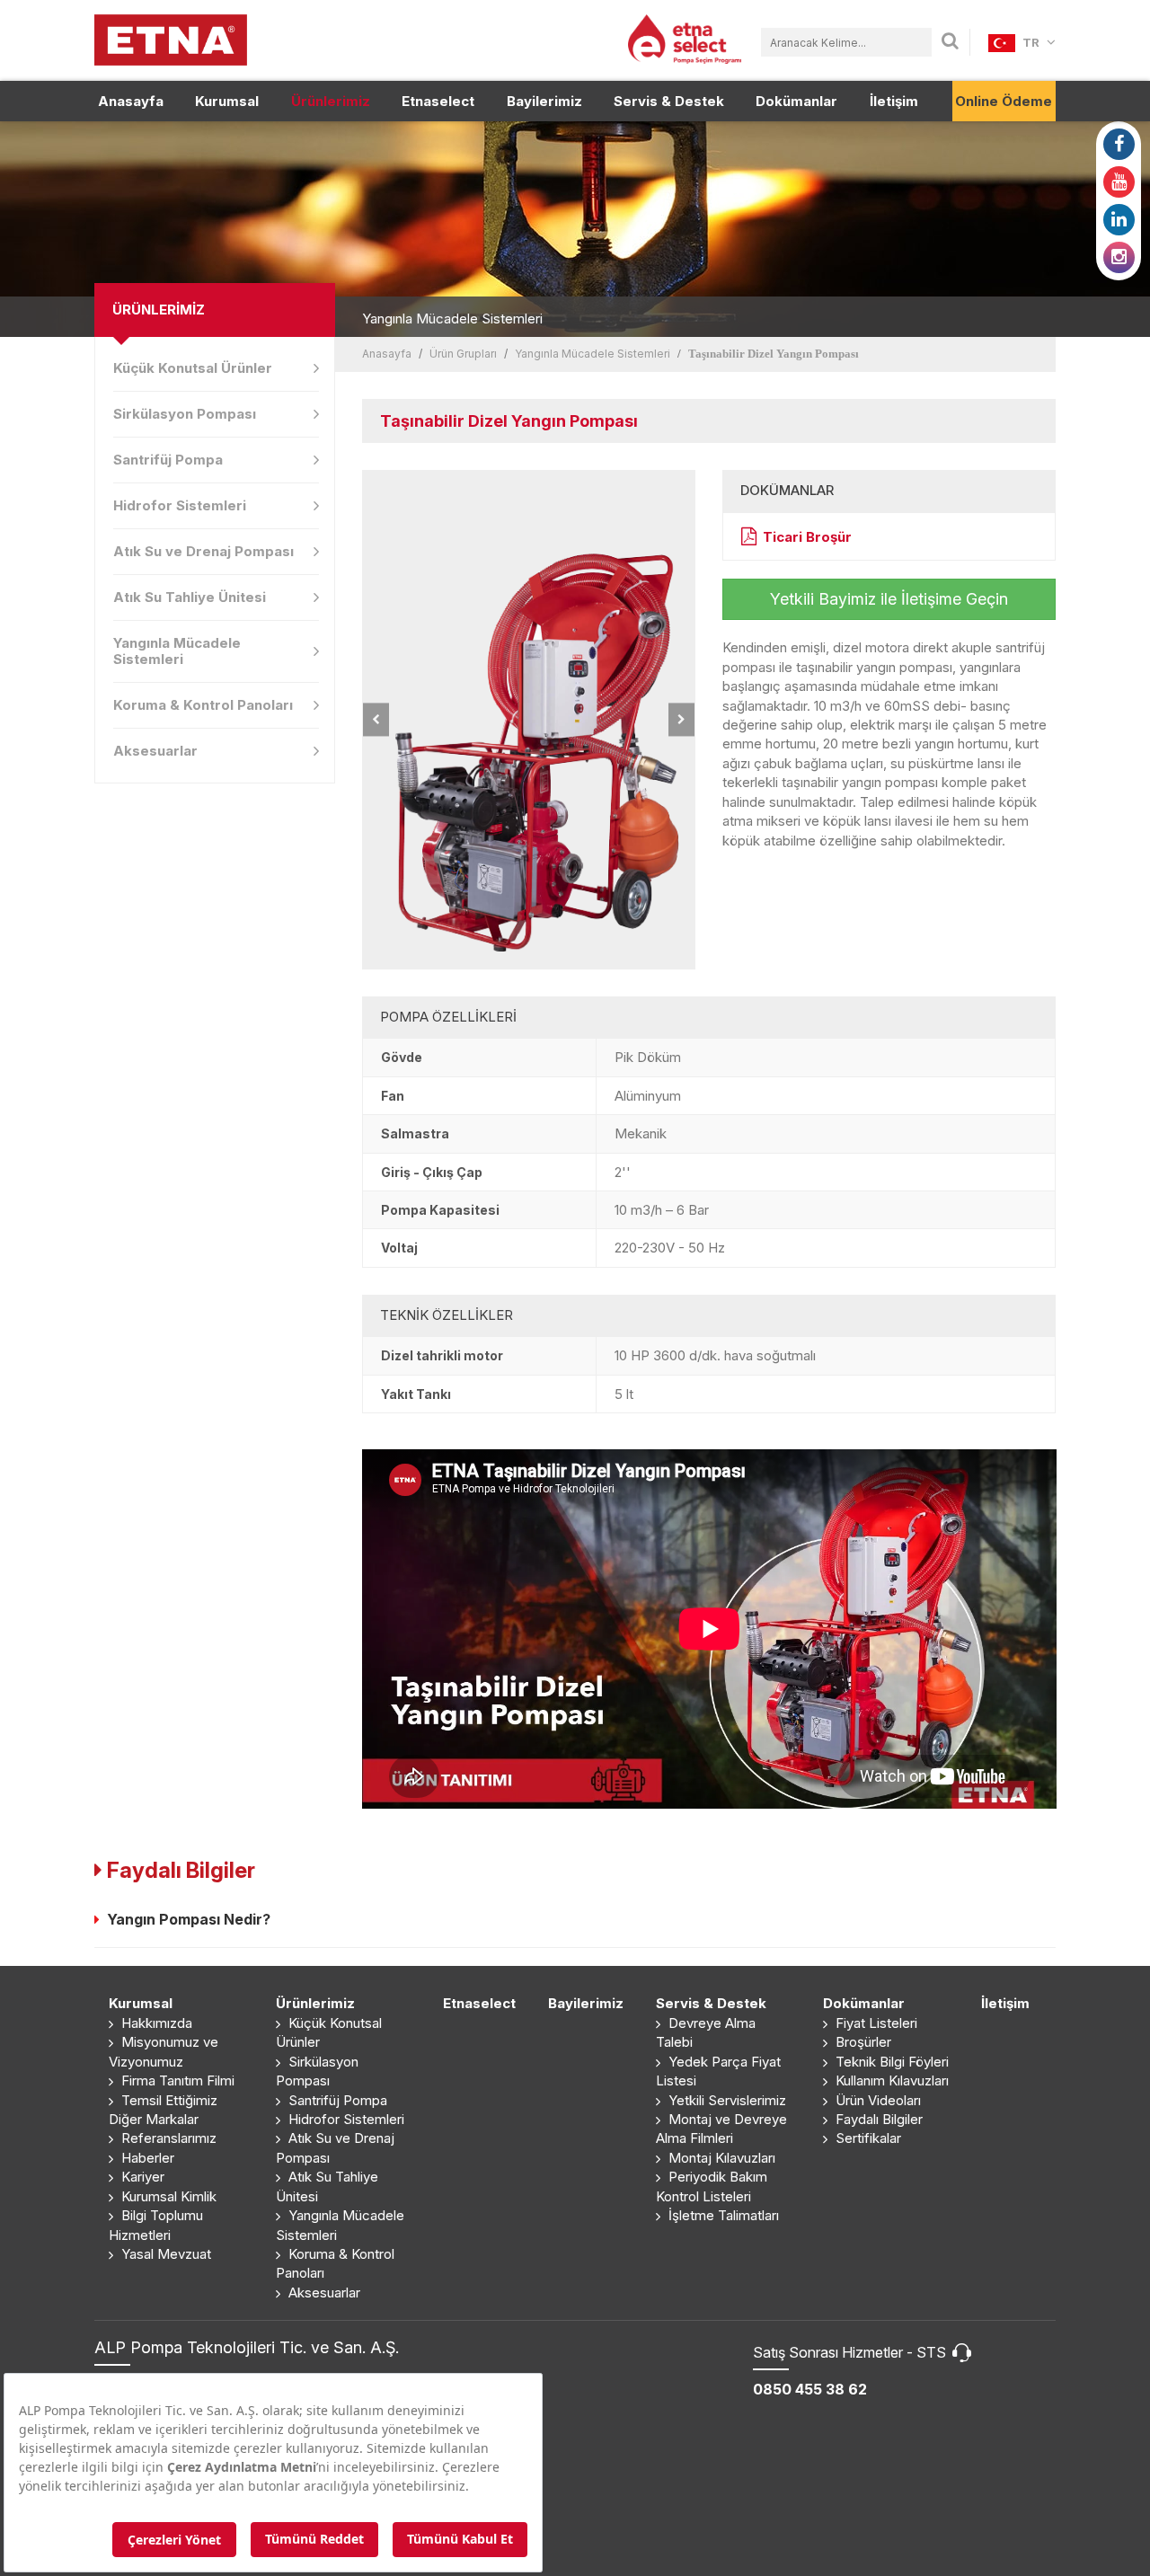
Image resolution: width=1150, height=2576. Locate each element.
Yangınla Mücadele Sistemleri (177, 651)
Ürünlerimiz (331, 101)
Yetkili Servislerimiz (725, 2100)
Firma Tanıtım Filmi (176, 2080)
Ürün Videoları (876, 2100)
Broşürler (862, 2042)
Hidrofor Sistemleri (180, 505)
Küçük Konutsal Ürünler (193, 368)
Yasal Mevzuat (164, 2254)
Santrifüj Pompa (168, 460)
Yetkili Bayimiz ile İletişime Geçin (889, 599)
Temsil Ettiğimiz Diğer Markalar (163, 2110)
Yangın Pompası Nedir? (185, 1919)
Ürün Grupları (463, 354)
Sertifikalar (867, 2138)
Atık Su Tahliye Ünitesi (190, 597)
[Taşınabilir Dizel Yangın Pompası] (529, 720)
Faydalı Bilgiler (877, 2119)
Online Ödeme (1004, 101)
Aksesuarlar (155, 751)
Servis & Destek (669, 101)
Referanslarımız (167, 2138)
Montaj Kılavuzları (720, 2158)
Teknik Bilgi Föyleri (890, 2062)
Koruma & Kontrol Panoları (203, 705)
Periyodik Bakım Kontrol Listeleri (712, 2186)
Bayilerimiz (544, 101)
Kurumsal (227, 101)
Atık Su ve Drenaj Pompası (203, 551)
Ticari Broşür (807, 537)
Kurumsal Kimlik (167, 2196)
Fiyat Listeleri (875, 2023)
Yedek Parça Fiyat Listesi (718, 2071)
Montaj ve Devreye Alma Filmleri (721, 2129)
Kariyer (141, 2177)
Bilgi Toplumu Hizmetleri (156, 2225)
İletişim (894, 101)
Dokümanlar (796, 101)
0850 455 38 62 (810, 2389)
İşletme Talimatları (722, 2215)
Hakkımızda (155, 2023)
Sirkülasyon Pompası (185, 414)
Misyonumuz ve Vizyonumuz (164, 2051)
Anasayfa (131, 101)
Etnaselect (438, 101)
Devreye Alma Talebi (706, 2032)
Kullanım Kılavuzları (890, 2080)
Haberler (146, 2158)
